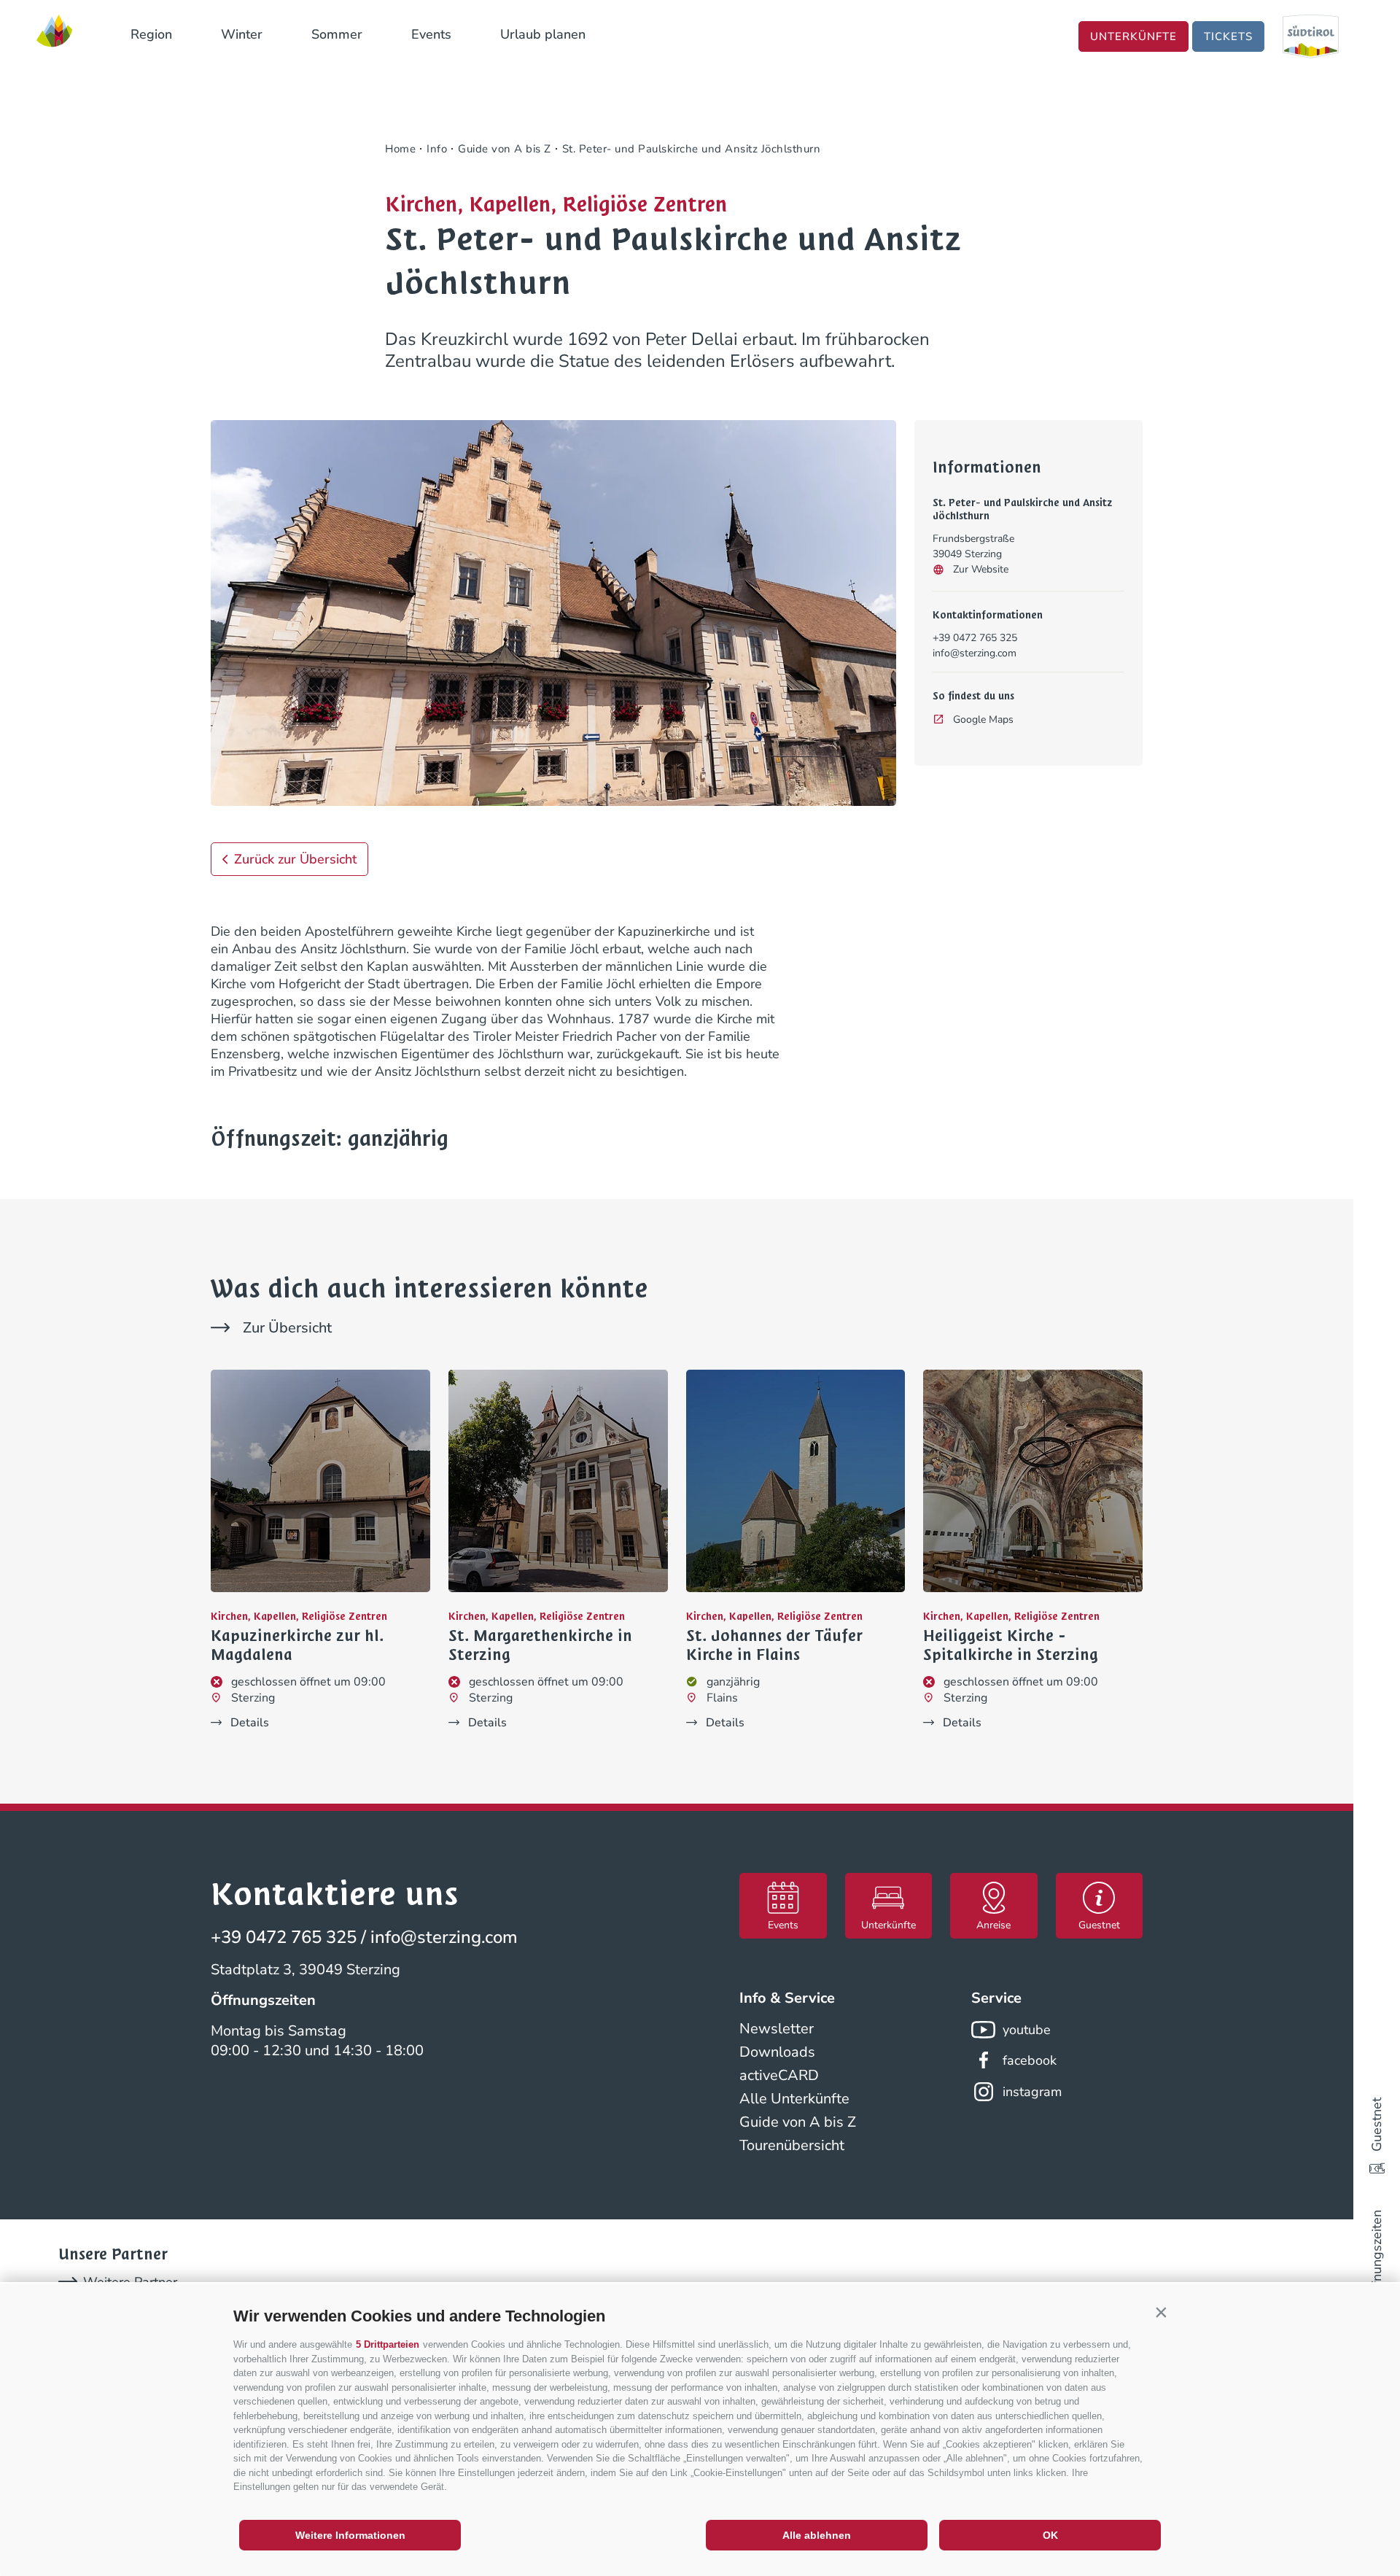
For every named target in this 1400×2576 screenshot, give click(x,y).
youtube (1027, 2030)
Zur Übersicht (287, 1328)
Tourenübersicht (792, 2145)
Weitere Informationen (350, 2535)
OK (1050, 2535)
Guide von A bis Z (798, 2122)
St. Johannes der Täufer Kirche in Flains (774, 1646)
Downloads (777, 2052)
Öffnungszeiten (1377, 2255)
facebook (1030, 2060)
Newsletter (777, 2029)
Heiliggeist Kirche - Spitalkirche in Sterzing (1011, 1646)
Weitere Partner (130, 2282)
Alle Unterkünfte (794, 2099)
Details (250, 1723)
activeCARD (779, 2075)
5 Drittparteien (388, 2344)
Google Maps (983, 719)
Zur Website (981, 569)
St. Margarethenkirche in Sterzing (540, 1646)
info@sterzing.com (975, 653)
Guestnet (1377, 2125)
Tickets (1228, 36)
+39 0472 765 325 (975, 638)
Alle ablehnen (817, 2535)
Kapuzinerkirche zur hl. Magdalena (297, 1646)
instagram (1032, 2092)
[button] (1161, 2313)
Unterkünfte (1133, 36)
